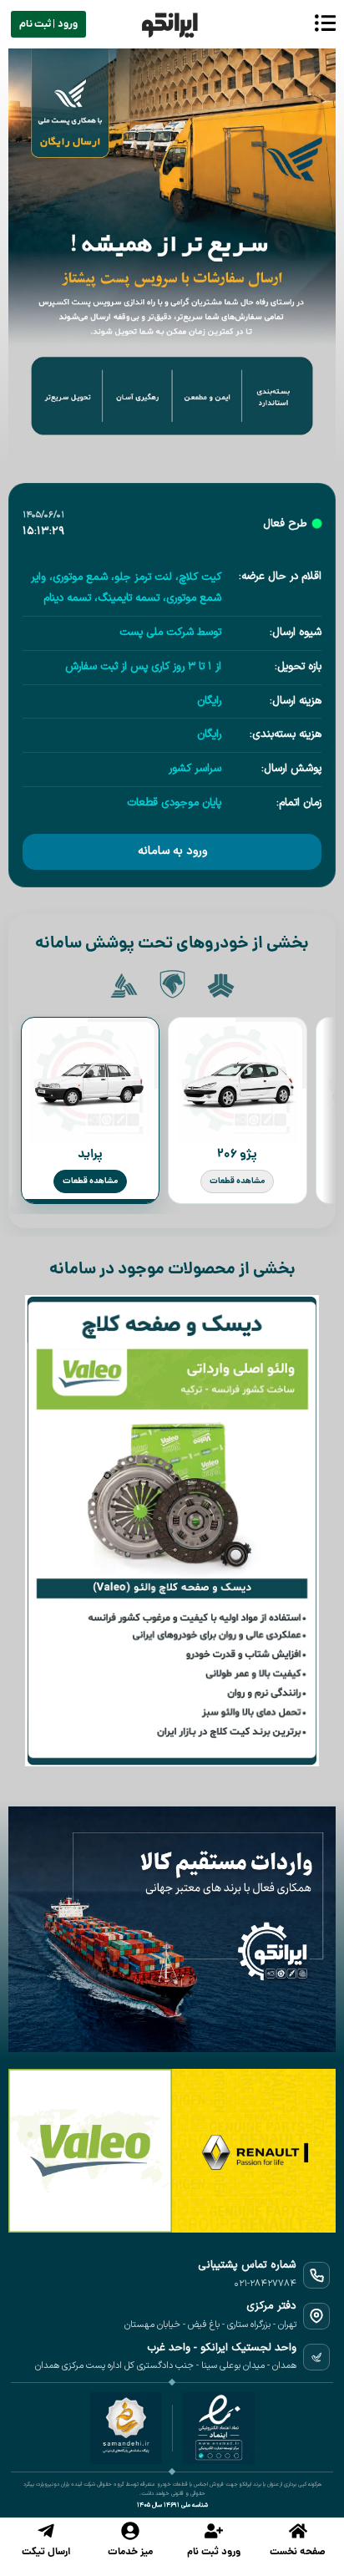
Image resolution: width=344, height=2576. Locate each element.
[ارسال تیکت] (46, 2531)
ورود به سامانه (172, 851)
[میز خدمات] (130, 2531)
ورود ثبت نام (214, 2552)
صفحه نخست (298, 2552)
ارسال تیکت (46, 2552)
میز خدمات (130, 2552)
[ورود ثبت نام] (214, 2531)
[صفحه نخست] (298, 2531)
